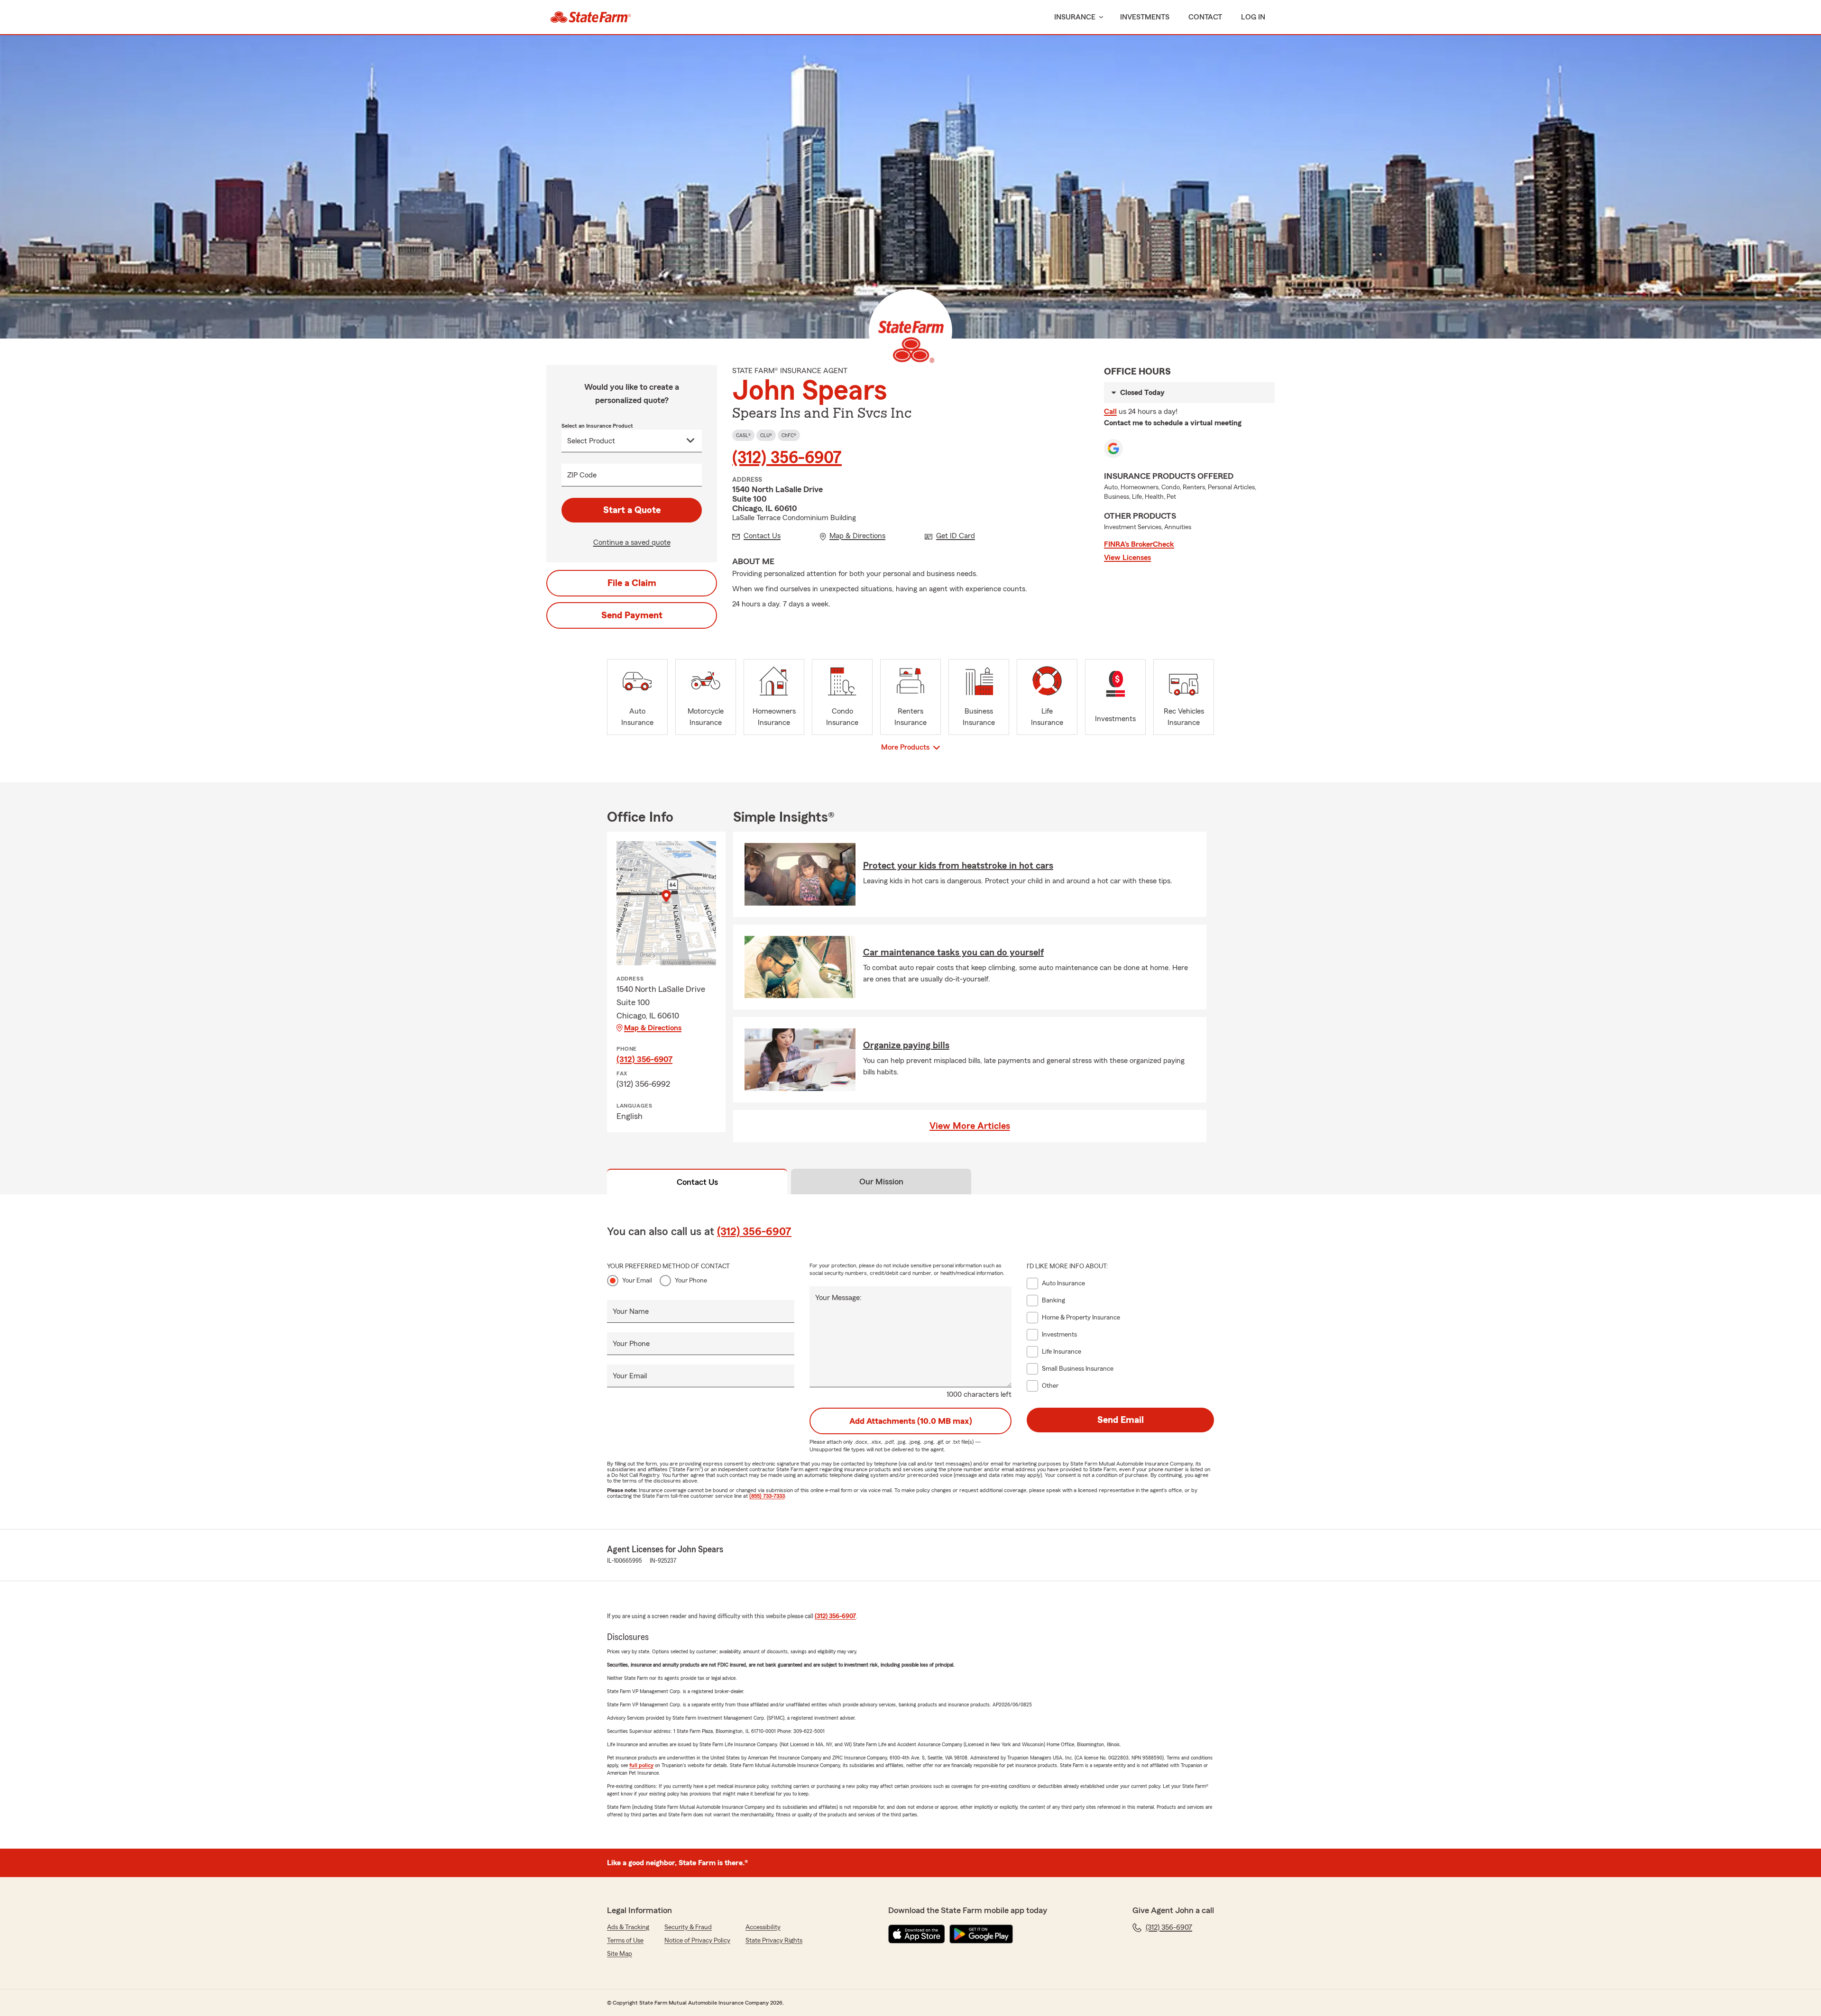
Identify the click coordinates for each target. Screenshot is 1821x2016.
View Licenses (1127, 558)
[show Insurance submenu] (1099, 17)
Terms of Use (625, 1941)
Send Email (1121, 1420)
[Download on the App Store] (917, 1934)
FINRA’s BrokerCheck (1139, 544)
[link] (591, 17)
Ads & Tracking (628, 1927)
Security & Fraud (688, 1927)
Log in (1253, 17)
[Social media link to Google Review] (1113, 449)
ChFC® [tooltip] (789, 435)
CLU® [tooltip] (766, 435)
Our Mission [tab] (881, 1182)
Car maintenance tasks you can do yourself (953, 953)
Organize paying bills (906, 1045)
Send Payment (632, 615)
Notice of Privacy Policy (697, 1941)
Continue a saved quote (632, 542)
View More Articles (970, 1126)
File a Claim (632, 583)
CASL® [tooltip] (743, 435)
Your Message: (838, 1298)
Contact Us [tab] (697, 1182)
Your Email (637, 1281)
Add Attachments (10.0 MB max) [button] (911, 1421)
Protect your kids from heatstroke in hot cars (958, 866)
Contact (1205, 17)
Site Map (620, 1954)
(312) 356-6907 (787, 458)
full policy (641, 1765)
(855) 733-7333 (767, 1496)
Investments (1145, 17)
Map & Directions (653, 1028)
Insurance (1075, 17)
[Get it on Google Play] (981, 1934)
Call (1110, 412)
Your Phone (691, 1281)
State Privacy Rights (774, 1941)
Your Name (631, 1311)
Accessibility (763, 1927)
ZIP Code (582, 475)
